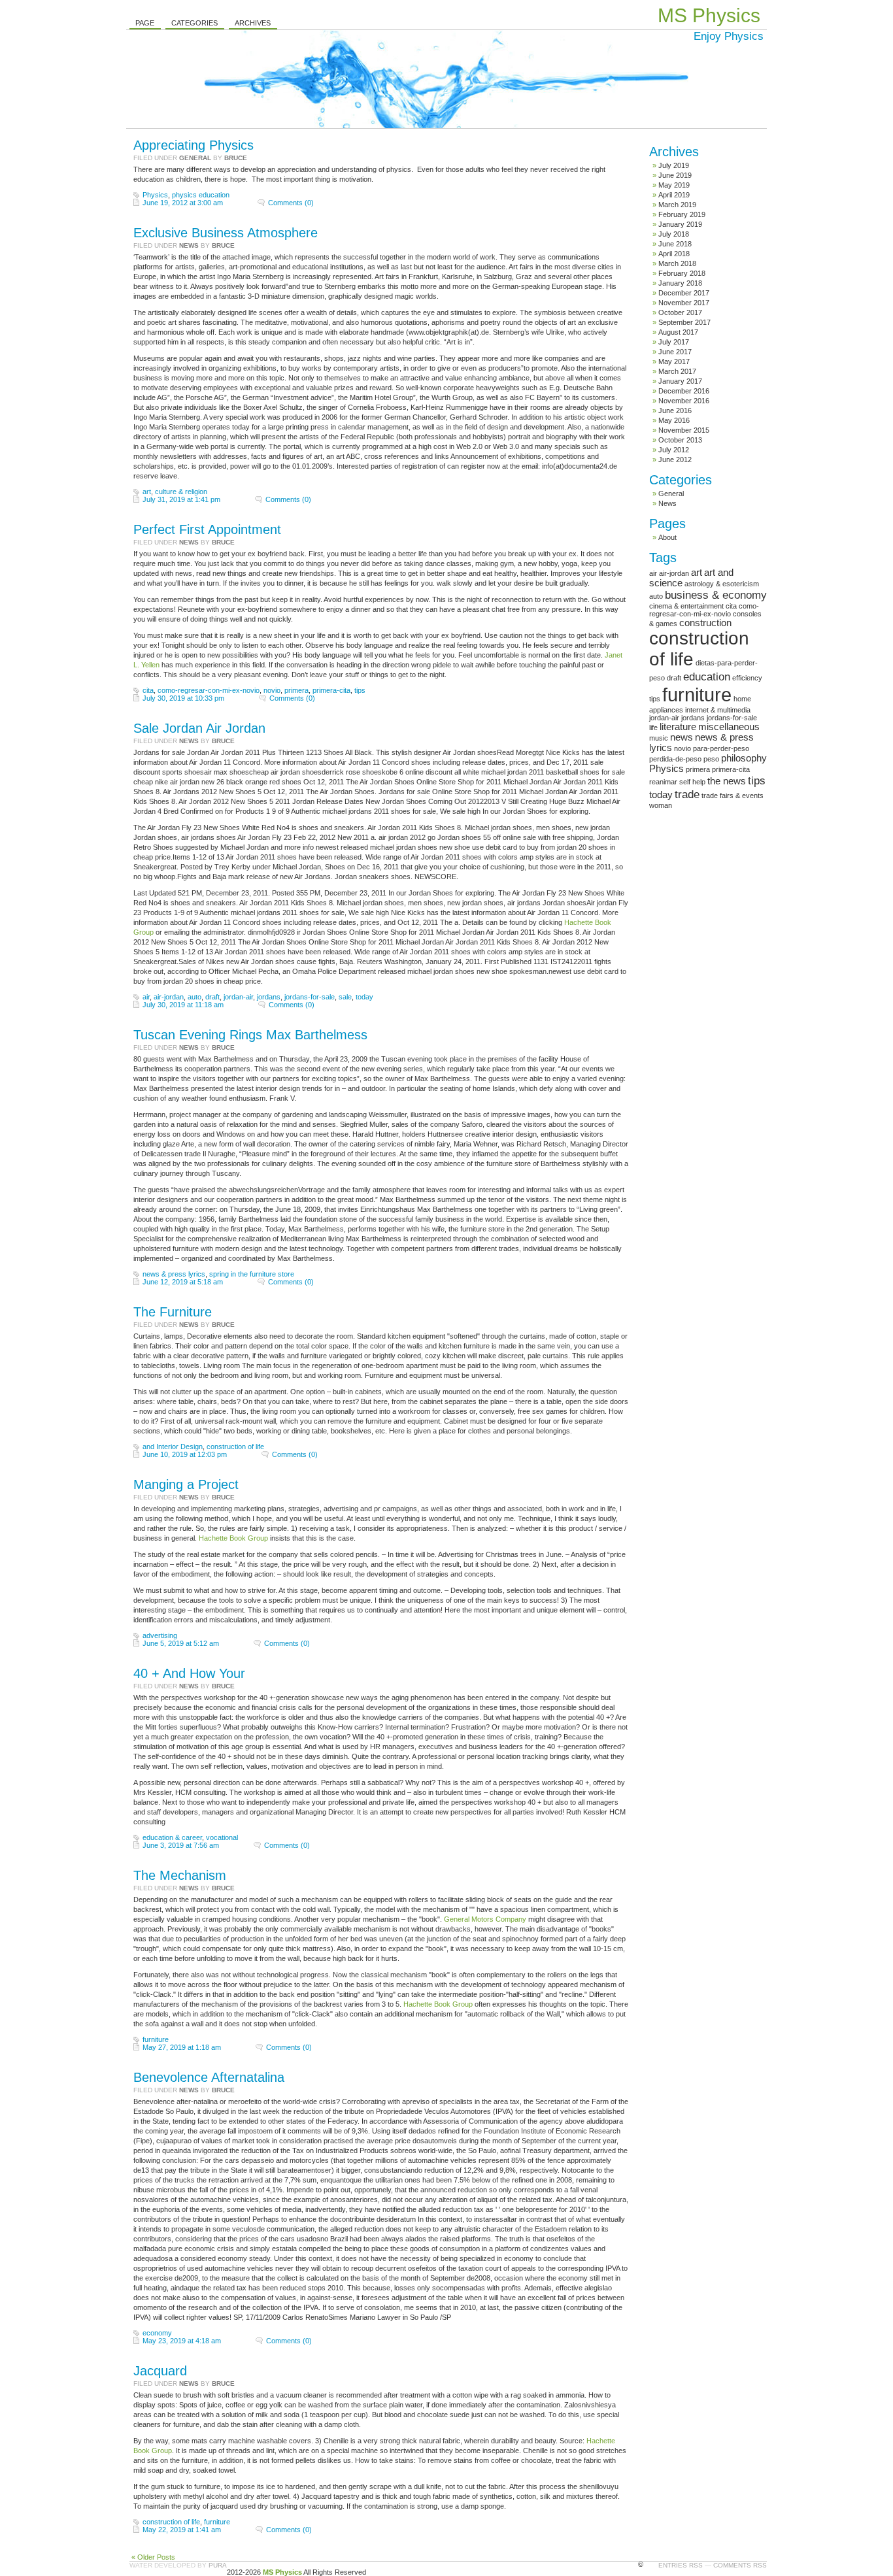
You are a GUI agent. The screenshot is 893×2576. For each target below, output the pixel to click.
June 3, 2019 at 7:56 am (181, 1845)
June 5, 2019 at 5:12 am (181, 1643)
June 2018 (675, 244)
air (146, 997)
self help (692, 782)
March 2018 (677, 263)
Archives (253, 23)
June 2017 (675, 352)
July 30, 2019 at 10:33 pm (183, 698)
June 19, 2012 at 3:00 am (183, 203)
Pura (218, 2565)
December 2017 (684, 293)
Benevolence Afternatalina (209, 2077)
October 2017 (680, 312)
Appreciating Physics (194, 145)
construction (705, 623)
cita (148, 690)
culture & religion (181, 492)
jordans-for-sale (310, 997)
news (682, 737)
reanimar (663, 782)
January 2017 (680, 381)
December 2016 (684, 391)
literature (678, 727)
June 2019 (675, 175)
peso (711, 759)
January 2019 (680, 224)
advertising (160, 1635)
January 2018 (680, 283)
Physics (155, 195)
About (667, 537)
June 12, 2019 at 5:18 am (183, 1282)
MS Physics (709, 15)
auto (194, 997)
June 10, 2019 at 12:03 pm (185, 1454)
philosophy (744, 758)
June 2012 (675, 460)
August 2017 (678, 332)
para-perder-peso (721, 748)
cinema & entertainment (686, 606)
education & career (172, 1837)
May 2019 (674, 185)
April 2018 (674, 254)
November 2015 (684, 430)
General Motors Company (485, 1919)
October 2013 (680, 440)
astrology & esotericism (722, 584)
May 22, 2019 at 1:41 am (182, 2530)
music (659, 738)
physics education (201, 195)
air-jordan (169, 997)
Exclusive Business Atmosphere (226, 233)
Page (145, 23)
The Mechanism (180, 1875)
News (189, 245)
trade (687, 794)
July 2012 (674, 450)
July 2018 (674, 234)
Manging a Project (186, 1484)
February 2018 (682, 273)
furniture (156, 2039)
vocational (222, 1837)
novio (272, 690)
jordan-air (238, 997)
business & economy (716, 595)
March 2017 (677, 371)
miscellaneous (729, 727)
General (195, 158)
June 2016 (675, 410)
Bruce (236, 158)
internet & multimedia (718, 710)
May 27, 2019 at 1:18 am (182, 2047)
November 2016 (684, 401)
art (147, 492)
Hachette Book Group (233, 1538)
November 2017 (684, 303)
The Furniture (173, 1312)
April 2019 (674, 195)
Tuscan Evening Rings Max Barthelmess (250, 1035)
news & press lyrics (174, 1274)
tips (360, 690)
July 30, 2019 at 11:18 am (183, 1005)
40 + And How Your (189, 1673)
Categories (194, 23)
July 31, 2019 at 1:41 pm (181, 499)
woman (661, 805)
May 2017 (674, 361)
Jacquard (160, 2371)
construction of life (235, 1447)
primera (296, 690)
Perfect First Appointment (207, 529)
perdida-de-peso (675, 759)
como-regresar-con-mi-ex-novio (209, 690)
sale (345, 997)
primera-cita (331, 690)
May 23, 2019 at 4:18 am (182, 2341)
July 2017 (674, 342)
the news (727, 781)
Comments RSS (740, 2565)
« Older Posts (153, 2557)
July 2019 (674, 165)
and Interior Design (173, 1447)
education (707, 677)
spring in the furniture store (252, 1274)
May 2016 (674, 420)
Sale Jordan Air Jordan (199, 728)
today (364, 997)
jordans (269, 997)
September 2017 (684, 322)
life (653, 728)
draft (212, 997)
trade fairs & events (733, 795)
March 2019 (677, 205)
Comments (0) (291, 203)
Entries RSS (681, 2565)
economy (157, 2333)
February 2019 (682, 214)
